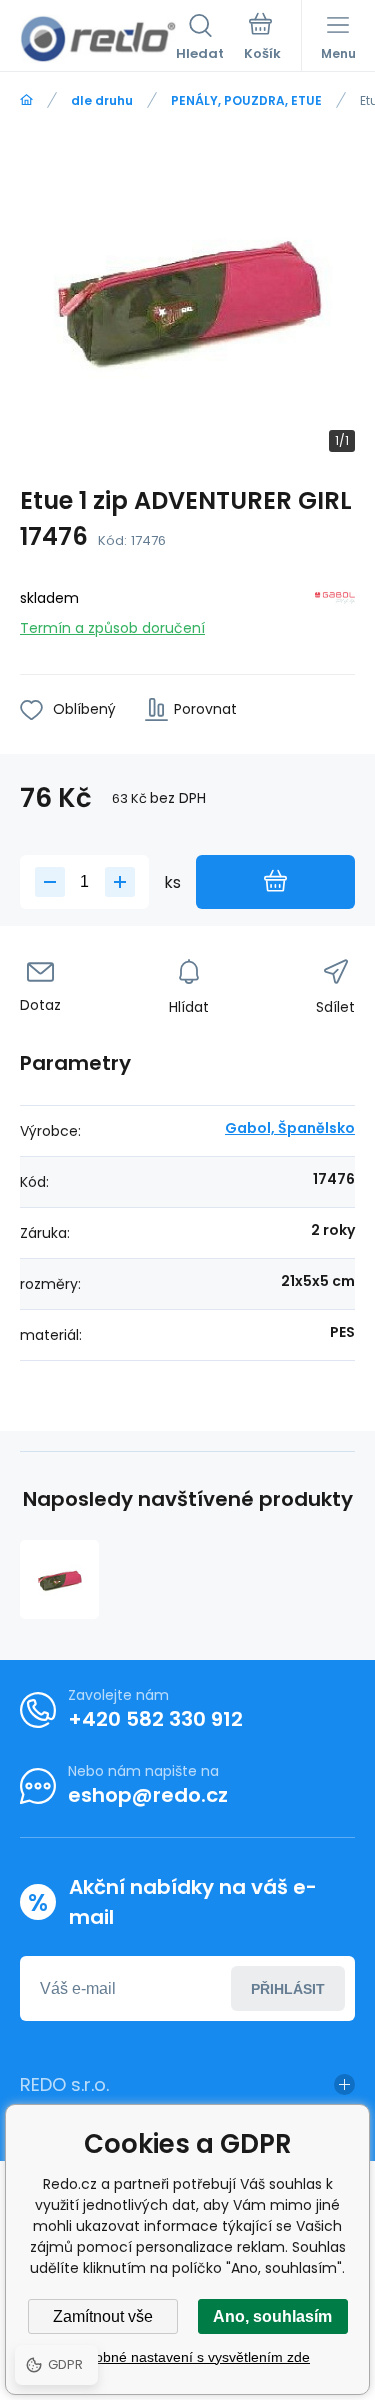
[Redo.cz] (26, 100)
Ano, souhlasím (272, 2316)
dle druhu (102, 100)
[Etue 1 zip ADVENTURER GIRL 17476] (59, 1579)
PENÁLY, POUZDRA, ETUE (246, 100)
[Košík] (262, 39)
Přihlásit (288, 1989)
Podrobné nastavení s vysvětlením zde (187, 2357)
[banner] (98, 39)
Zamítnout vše (103, 2316)
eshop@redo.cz (148, 1795)
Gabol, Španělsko (290, 1128)
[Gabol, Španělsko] (335, 609)
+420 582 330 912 (155, 1719)
